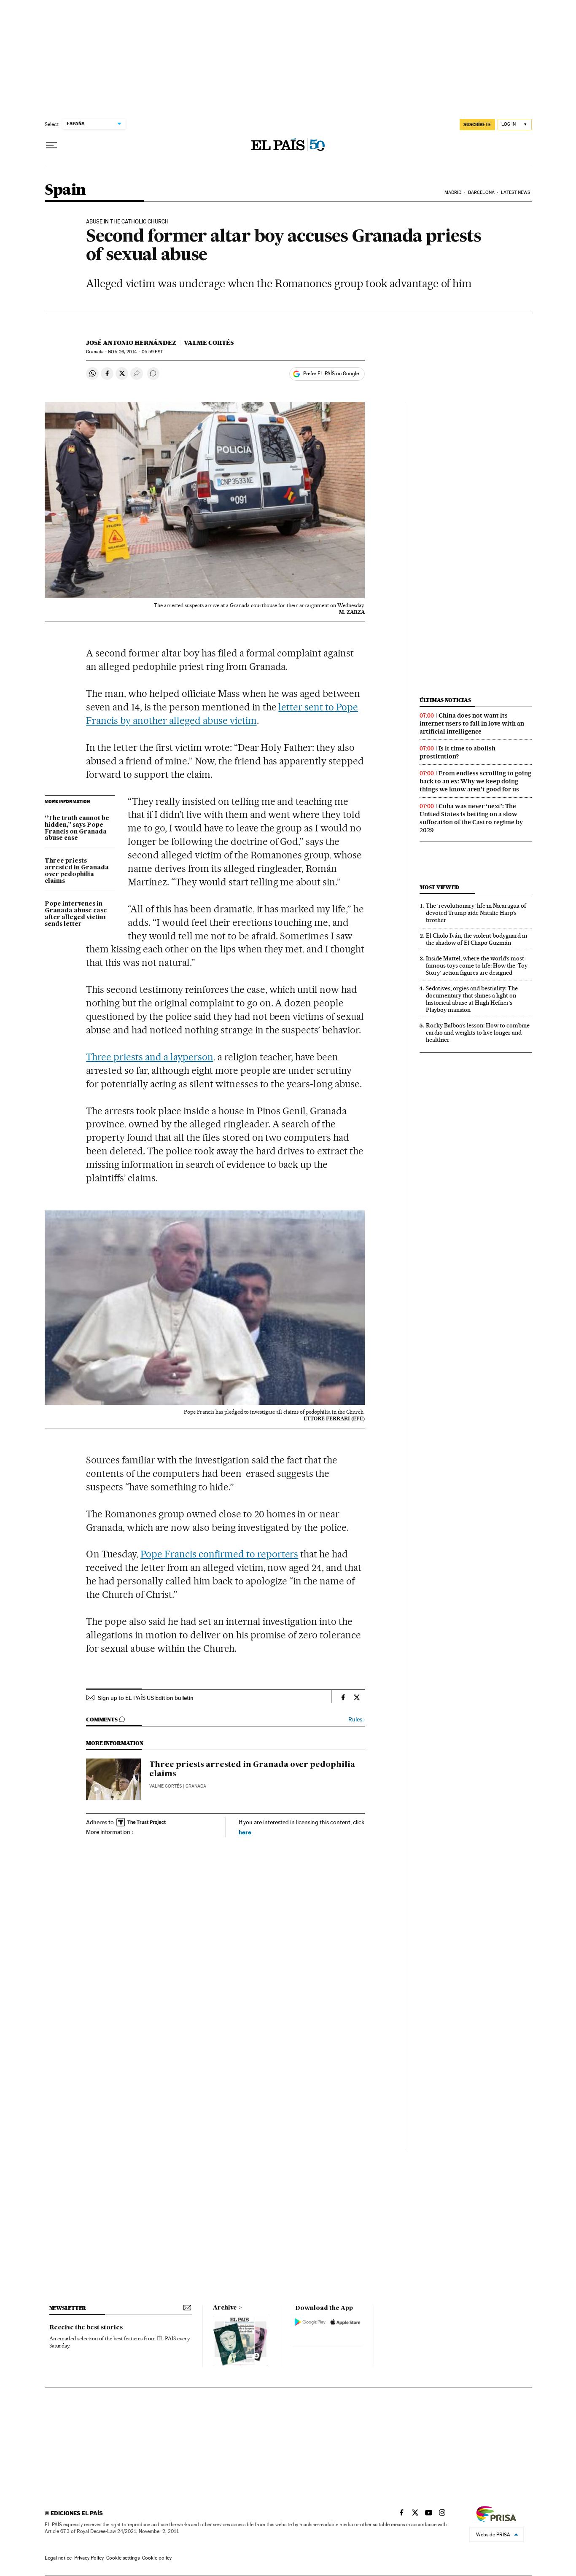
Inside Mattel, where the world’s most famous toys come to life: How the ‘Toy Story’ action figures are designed (477, 965)
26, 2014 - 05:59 (135, 352)
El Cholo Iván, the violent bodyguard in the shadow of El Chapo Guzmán (476, 939)
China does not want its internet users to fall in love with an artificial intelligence (472, 723)
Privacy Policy (89, 2558)
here (245, 1832)
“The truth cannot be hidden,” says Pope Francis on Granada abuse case (77, 828)
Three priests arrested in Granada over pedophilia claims (77, 871)
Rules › (357, 1720)
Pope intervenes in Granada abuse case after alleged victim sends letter (76, 914)
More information (108, 1832)
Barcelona (481, 192)
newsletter (68, 2308)
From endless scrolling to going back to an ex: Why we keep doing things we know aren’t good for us (475, 781)
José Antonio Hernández (131, 343)
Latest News (515, 192)
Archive (225, 2308)
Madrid (453, 192)
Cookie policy (157, 2558)
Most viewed (439, 887)
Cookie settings (123, 2558)
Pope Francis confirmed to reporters (219, 1554)
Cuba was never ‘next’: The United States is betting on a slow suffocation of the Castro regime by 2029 (471, 818)
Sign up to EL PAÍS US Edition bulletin (146, 1698)
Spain (65, 190)
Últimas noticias (445, 700)
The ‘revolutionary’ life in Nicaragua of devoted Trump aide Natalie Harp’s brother (476, 913)
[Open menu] (51, 145)
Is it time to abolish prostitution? (458, 752)
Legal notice (58, 2558)
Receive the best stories (86, 2328)
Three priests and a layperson (149, 1057)
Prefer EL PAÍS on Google (331, 374)
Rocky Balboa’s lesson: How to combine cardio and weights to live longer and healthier (478, 1033)
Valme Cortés (209, 343)
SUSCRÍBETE (477, 124)
